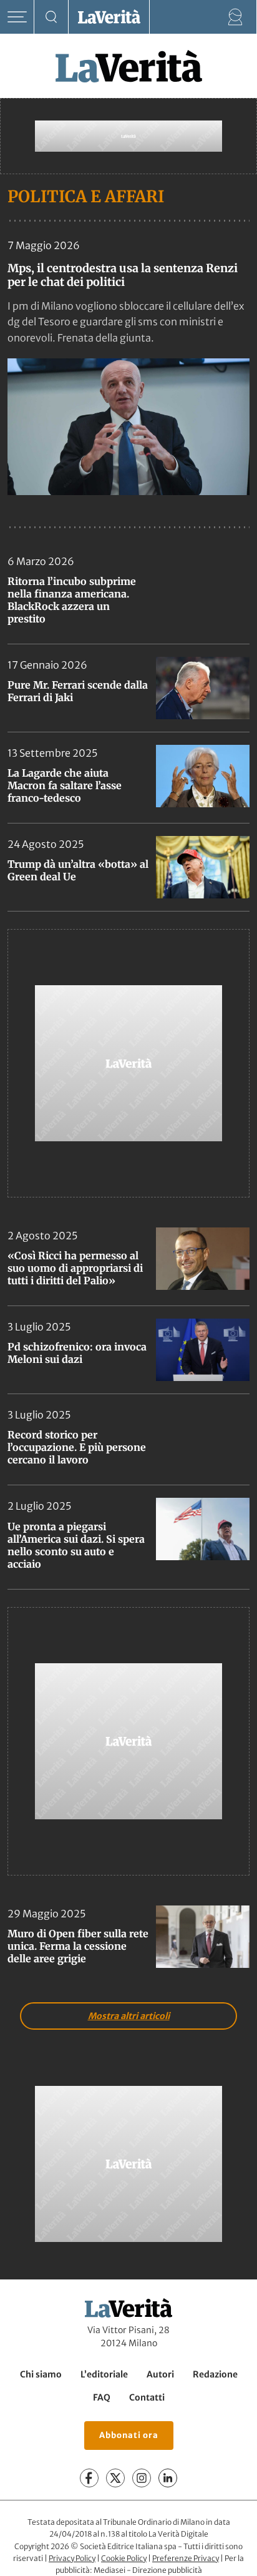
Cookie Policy (124, 2558)
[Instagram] (142, 2478)
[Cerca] (51, 17)
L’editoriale (104, 2374)
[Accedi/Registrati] (235, 17)
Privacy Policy (72, 2558)
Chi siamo (41, 2374)
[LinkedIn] (168, 2478)
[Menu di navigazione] (17, 17)
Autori (160, 2374)
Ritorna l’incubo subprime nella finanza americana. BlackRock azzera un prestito (72, 600)
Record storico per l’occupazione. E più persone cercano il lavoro (77, 1447)
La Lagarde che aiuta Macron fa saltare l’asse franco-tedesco (65, 785)
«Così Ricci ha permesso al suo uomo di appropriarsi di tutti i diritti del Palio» (75, 1268)
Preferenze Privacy (186, 2558)
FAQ (102, 2397)
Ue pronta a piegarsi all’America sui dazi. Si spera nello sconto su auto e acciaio (76, 1545)
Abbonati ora (129, 2435)
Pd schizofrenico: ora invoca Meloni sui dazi (77, 1353)
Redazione (215, 2374)
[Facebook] (89, 2478)
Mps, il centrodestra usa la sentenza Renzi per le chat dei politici (123, 275)
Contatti (147, 2397)
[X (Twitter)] (115, 2478)
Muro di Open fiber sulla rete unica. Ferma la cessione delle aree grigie (78, 1946)
